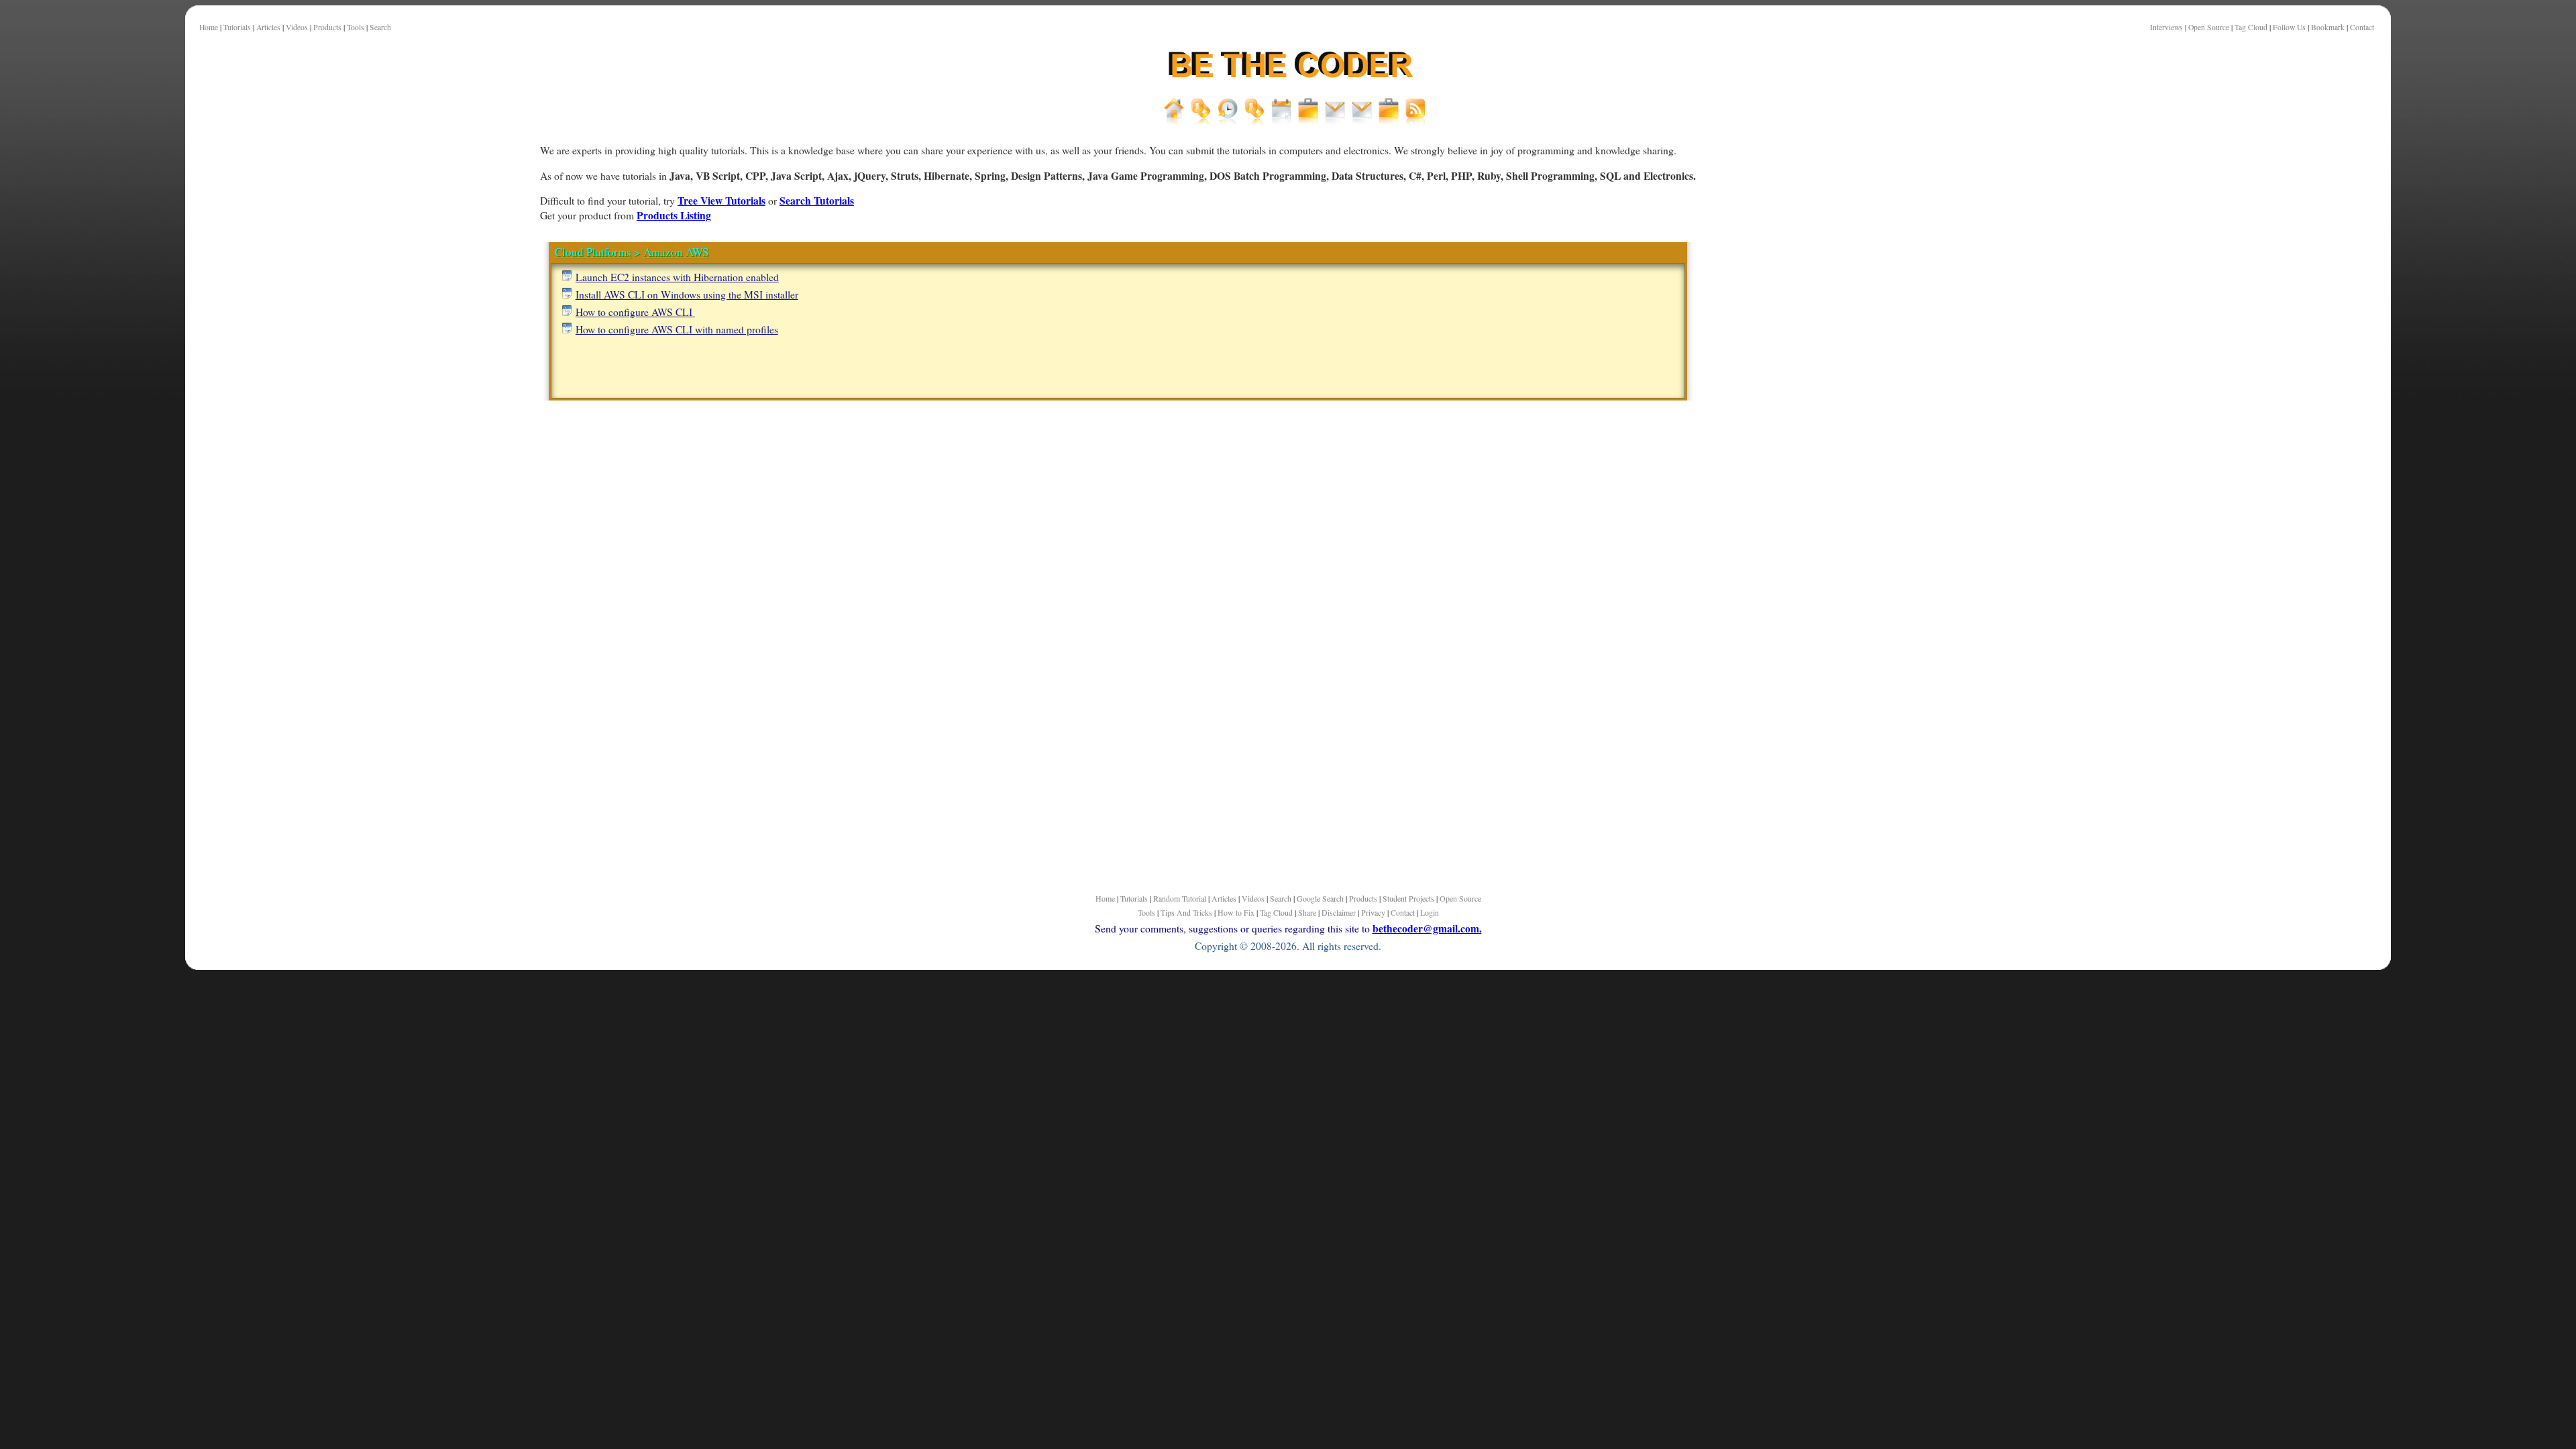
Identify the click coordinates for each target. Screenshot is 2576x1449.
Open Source (2209, 27)
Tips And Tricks (1186, 912)
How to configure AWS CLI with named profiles (677, 329)
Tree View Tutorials (721, 200)
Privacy (1373, 912)
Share (1307, 912)
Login (1430, 912)
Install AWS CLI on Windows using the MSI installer (687, 294)
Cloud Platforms (593, 252)
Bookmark (2328, 27)
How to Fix (1236, 912)
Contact (2362, 27)
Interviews (2166, 27)
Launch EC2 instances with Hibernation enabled (677, 277)
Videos (297, 27)
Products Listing (674, 215)
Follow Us (2289, 27)
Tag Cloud (2251, 27)
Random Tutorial (1180, 898)
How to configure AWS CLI (635, 312)
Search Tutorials (817, 200)
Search (380, 27)
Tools (356, 27)
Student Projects (1408, 898)
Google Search (1320, 898)
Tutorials (237, 27)
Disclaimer (1339, 912)
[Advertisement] (471, 469)
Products (327, 27)
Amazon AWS (676, 252)
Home (209, 27)
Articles (268, 27)
